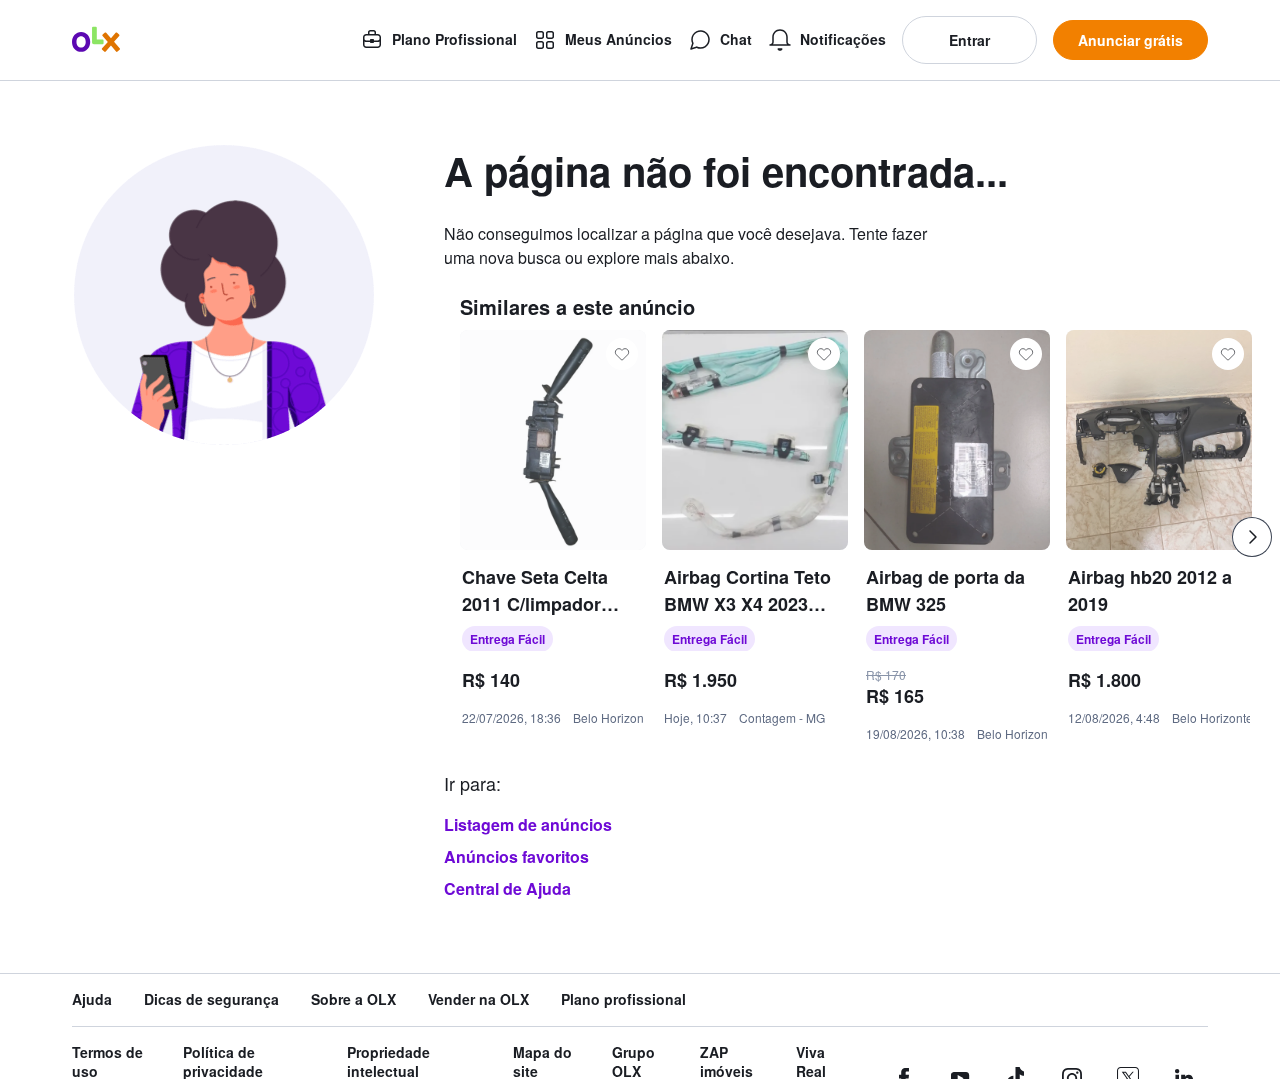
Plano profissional (623, 999)
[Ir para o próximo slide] (1252, 537)
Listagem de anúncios (528, 824)
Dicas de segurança (211, 999)
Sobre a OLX (353, 999)
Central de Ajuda (507, 888)
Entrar (969, 40)
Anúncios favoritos (516, 856)
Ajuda (92, 999)
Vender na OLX (478, 999)
